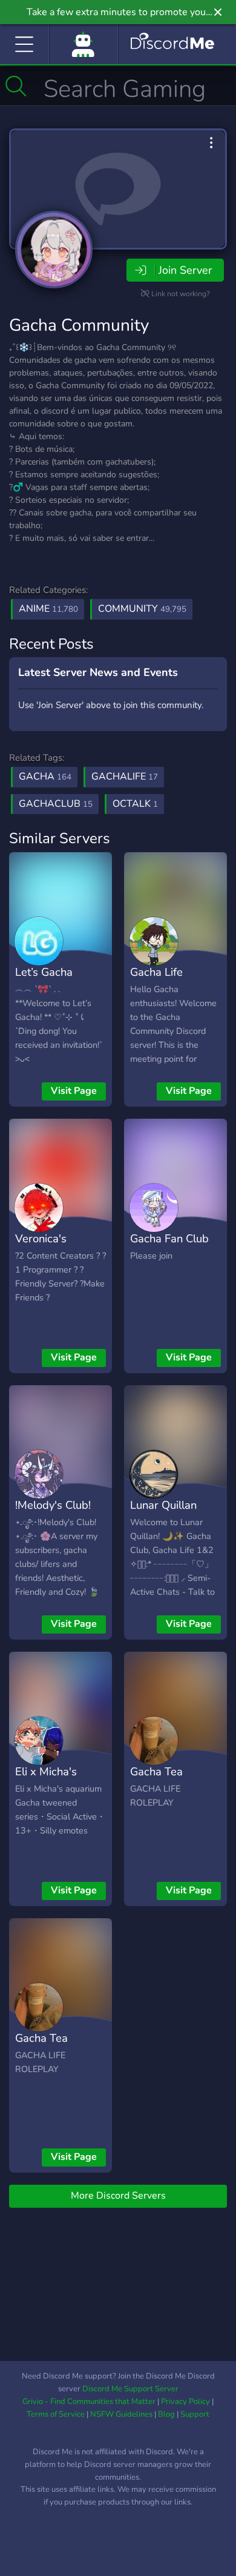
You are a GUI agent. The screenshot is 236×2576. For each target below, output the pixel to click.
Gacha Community (79, 325)
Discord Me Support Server (130, 2389)
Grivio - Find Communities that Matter (89, 2402)
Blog (166, 2414)
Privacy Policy (185, 2402)
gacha (45, 776)
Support (195, 2414)
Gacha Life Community (158, 981)
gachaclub (56, 804)
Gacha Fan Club (169, 1238)
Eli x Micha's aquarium (46, 1780)
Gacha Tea (156, 1771)
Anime (48, 609)
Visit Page (74, 1091)
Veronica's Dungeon (41, 1247)
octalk (135, 804)
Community (142, 609)
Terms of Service (56, 2414)
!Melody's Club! (53, 1505)
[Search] (16, 86)
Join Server (185, 270)
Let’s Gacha (44, 972)
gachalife (125, 776)
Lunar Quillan (163, 1505)
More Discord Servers (118, 2196)
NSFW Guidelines (121, 2414)
